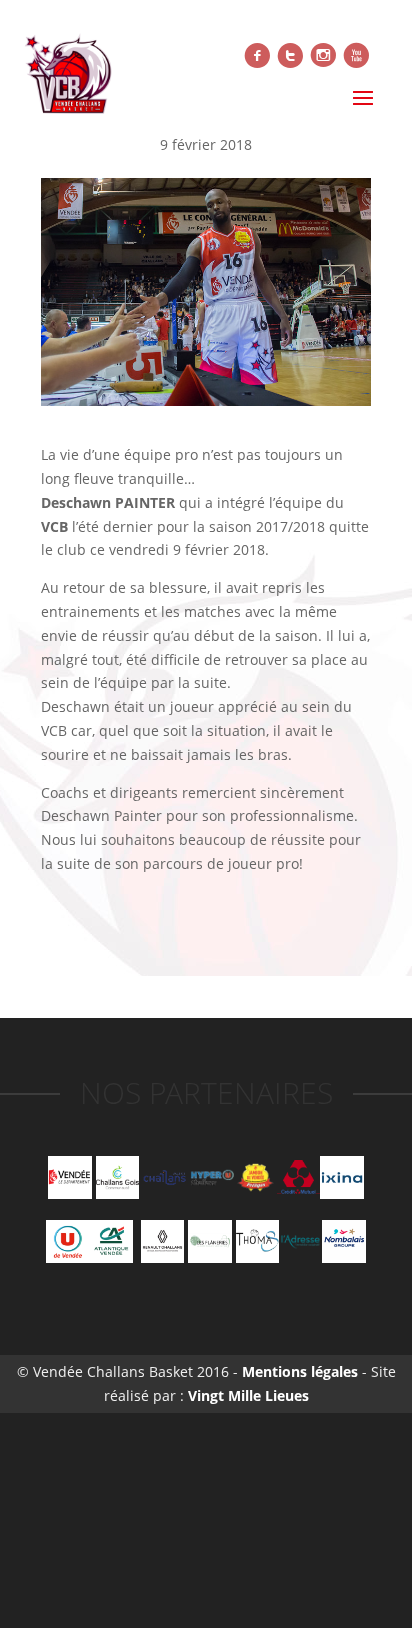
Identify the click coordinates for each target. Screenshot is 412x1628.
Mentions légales (298, 1371)
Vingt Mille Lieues (248, 1395)
